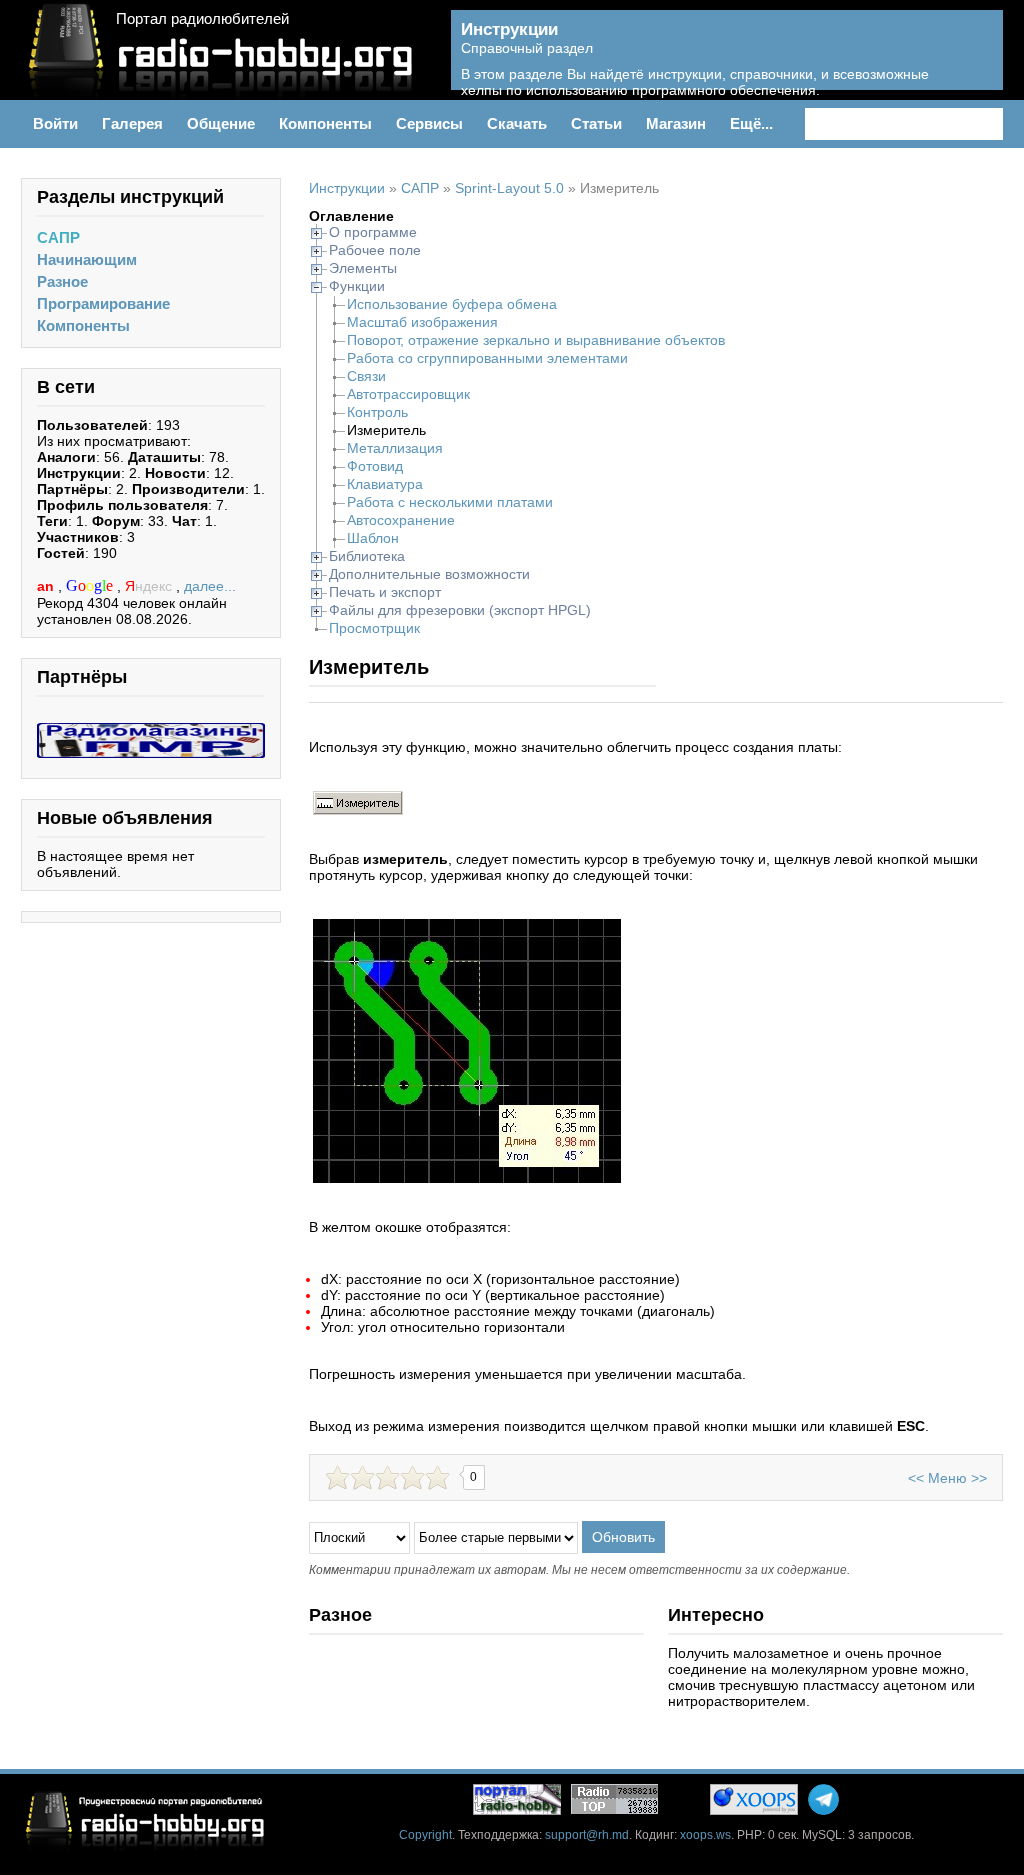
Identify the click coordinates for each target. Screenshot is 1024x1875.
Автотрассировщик (408, 394)
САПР (58, 237)
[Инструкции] (973, 61)
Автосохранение (401, 520)
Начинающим (87, 259)
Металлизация (395, 448)
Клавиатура (385, 484)
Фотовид (375, 466)
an (47, 586)
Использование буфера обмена (452, 304)
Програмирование (103, 303)
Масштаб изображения (422, 322)
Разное (62, 281)
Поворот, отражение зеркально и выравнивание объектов (536, 340)
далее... (210, 586)
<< (916, 1478)
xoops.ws (705, 1835)
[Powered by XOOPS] (754, 1799)
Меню (947, 1478)
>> (979, 1478)
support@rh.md (587, 1835)
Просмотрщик (374, 628)
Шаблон (373, 538)
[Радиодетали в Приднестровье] (151, 731)
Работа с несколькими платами (450, 502)
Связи (366, 376)
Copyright (425, 1835)
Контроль (377, 412)
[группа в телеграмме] (823, 1799)
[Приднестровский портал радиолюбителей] (517, 1799)
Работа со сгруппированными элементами (487, 358)
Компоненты (83, 325)
